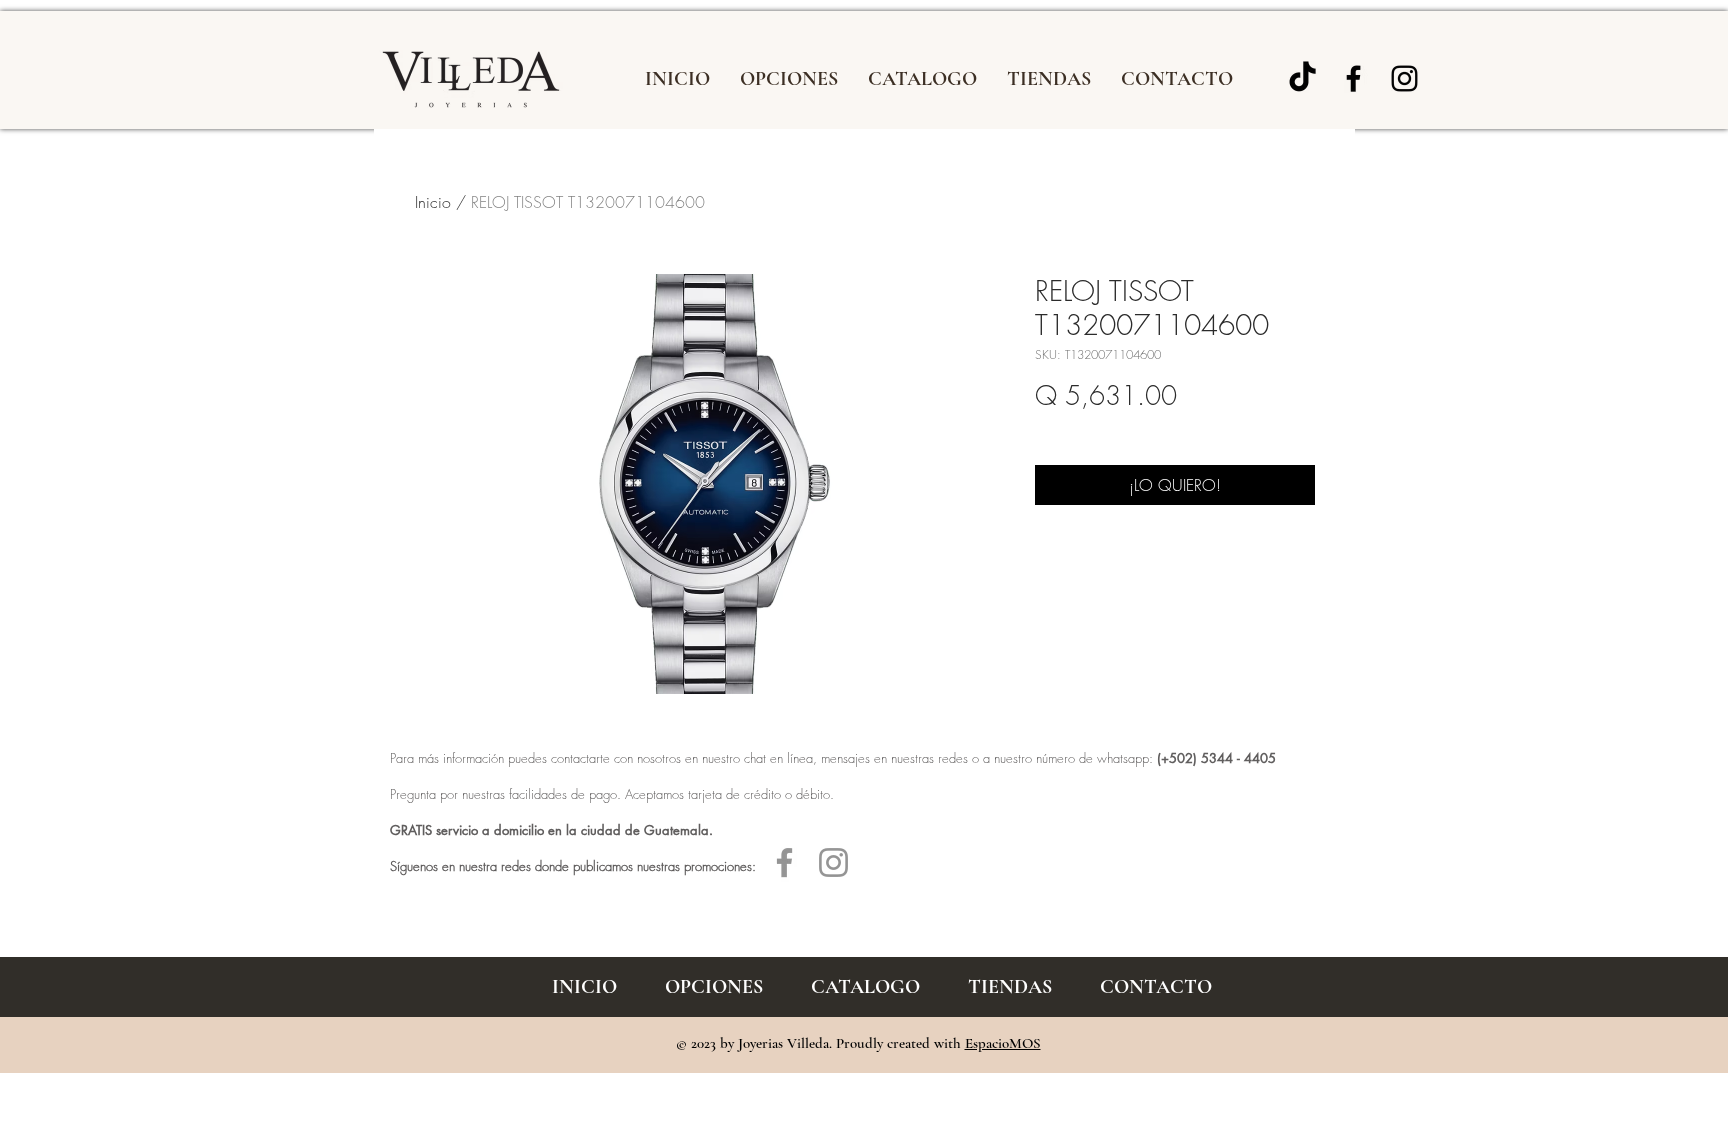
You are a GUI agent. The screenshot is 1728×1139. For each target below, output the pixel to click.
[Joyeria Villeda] (1404, 78)
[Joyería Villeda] (1353, 78)
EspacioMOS (1003, 1043)
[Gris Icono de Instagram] (833, 862)
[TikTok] (1302, 78)
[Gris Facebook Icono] (784, 862)
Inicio (433, 202)
